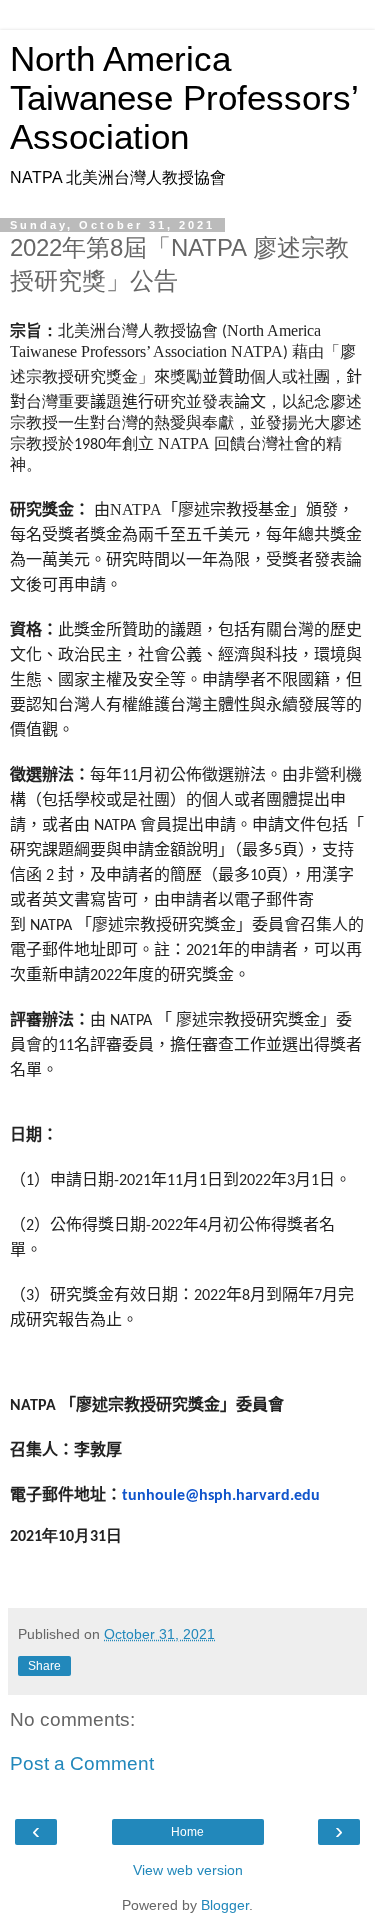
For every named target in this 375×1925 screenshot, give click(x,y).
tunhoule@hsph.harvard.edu (221, 1496)
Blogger (225, 1905)
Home (187, 1832)
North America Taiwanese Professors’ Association (184, 98)
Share (44, 1666)
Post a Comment (82, 1763)
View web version (188, 1870)
